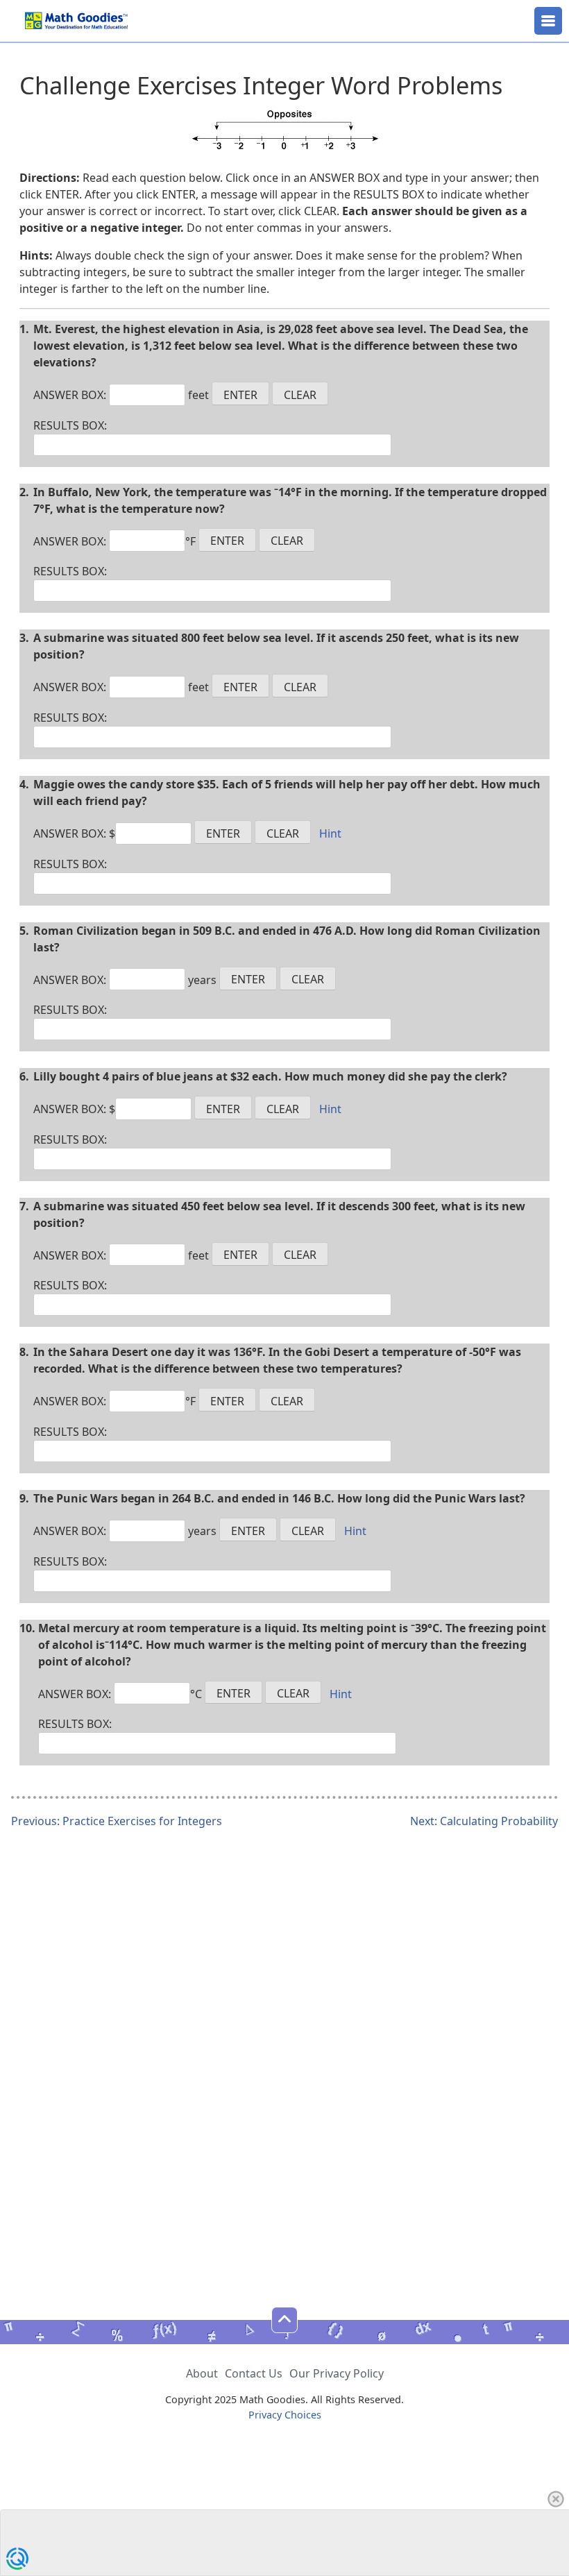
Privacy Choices (285, 2415)
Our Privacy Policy (337, 2373)
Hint (330, 833)
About (202, 2373)
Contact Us (254, 2373)
